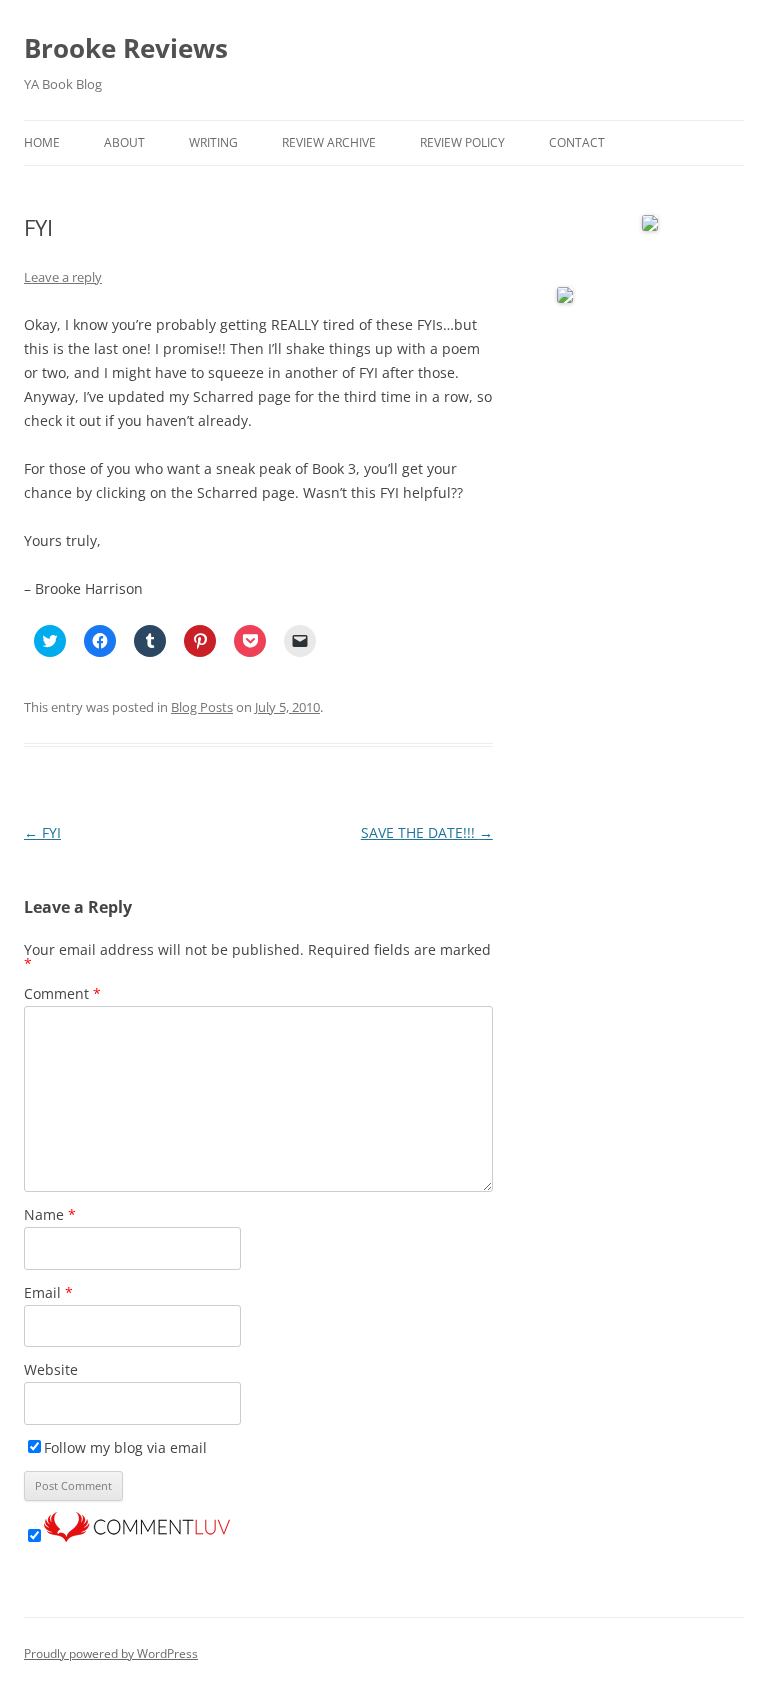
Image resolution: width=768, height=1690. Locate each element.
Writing (213, 142)
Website (51, 1369)
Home (42, 142)
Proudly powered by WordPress (111, 1653)
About (124, 142)
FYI (42, 832)
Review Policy (462, 142)
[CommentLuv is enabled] (137, 1536)
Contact (577, 142)
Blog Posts (202, 707)
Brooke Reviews (126, 48)
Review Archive (329, 142)
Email (48, 1292)
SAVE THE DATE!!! (427, 832)
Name (50, 1214)
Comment (62, 993)
